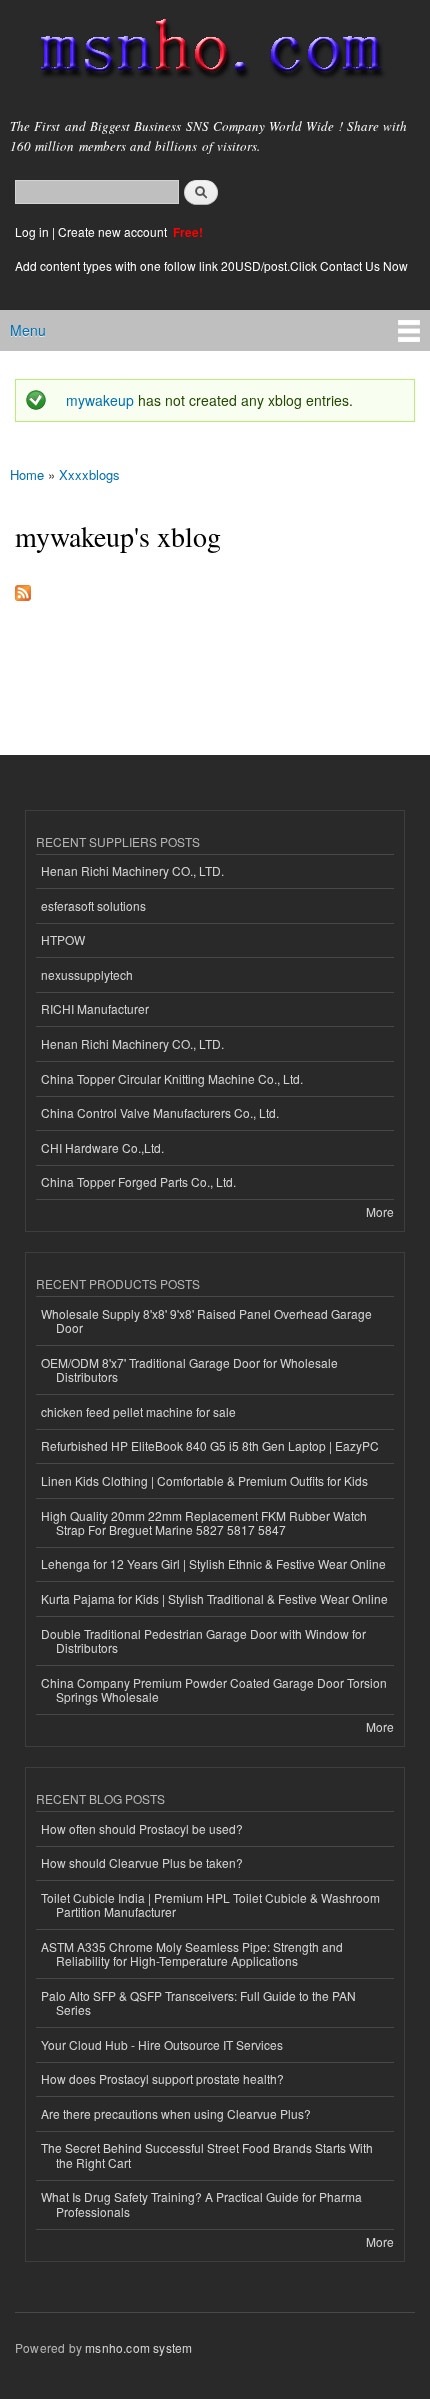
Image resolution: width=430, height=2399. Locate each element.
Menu (28, 330)
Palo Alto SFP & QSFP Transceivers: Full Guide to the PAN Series (198, 2002)
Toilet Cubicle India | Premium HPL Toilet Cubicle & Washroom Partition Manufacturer (210, 1904)
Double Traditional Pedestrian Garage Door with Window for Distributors (203, 1640)
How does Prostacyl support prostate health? (162, 2078)
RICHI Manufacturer (95, 1008)
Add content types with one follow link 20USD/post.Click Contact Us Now (211, 265)
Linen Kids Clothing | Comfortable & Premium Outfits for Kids (204, 1480)
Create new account (114, 231)
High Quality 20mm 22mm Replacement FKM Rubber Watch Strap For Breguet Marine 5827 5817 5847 (204, 1522)
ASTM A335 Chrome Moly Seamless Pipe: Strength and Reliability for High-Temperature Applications (192, 1953)
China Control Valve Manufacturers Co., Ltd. (160, 1112)
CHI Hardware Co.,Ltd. (102, 1147)
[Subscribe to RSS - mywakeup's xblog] (23, 588)
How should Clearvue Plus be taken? (142, 1862)
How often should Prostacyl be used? (142, 1828)
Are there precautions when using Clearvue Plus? (176, 2113)
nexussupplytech (87, 974)
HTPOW (63, 939)
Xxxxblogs (89, 474)
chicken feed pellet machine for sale (138, 1411)
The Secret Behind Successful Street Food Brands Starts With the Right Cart (207, 2154)
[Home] (202, 52)
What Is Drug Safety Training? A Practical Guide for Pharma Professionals (201, 2203)
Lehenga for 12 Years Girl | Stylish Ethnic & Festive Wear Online (213, 1563)
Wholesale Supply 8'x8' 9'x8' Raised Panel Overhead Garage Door (206, 1320)
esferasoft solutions (93, 905)
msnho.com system (138, 2347)
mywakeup (100, 400)
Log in (32, 231)
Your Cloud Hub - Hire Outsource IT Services (162, 2044)
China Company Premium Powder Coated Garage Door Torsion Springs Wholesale (214, 1689)
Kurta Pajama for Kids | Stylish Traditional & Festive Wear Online (214, 1598)
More (380, 1211)
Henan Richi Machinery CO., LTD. (132, 870)
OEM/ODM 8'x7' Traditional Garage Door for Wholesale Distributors (189, 1369)
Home (27, 474)
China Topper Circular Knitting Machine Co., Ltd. (172, 1078)
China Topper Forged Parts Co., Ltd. (138, 1181)
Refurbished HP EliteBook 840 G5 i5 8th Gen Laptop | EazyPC (210, 1445)
